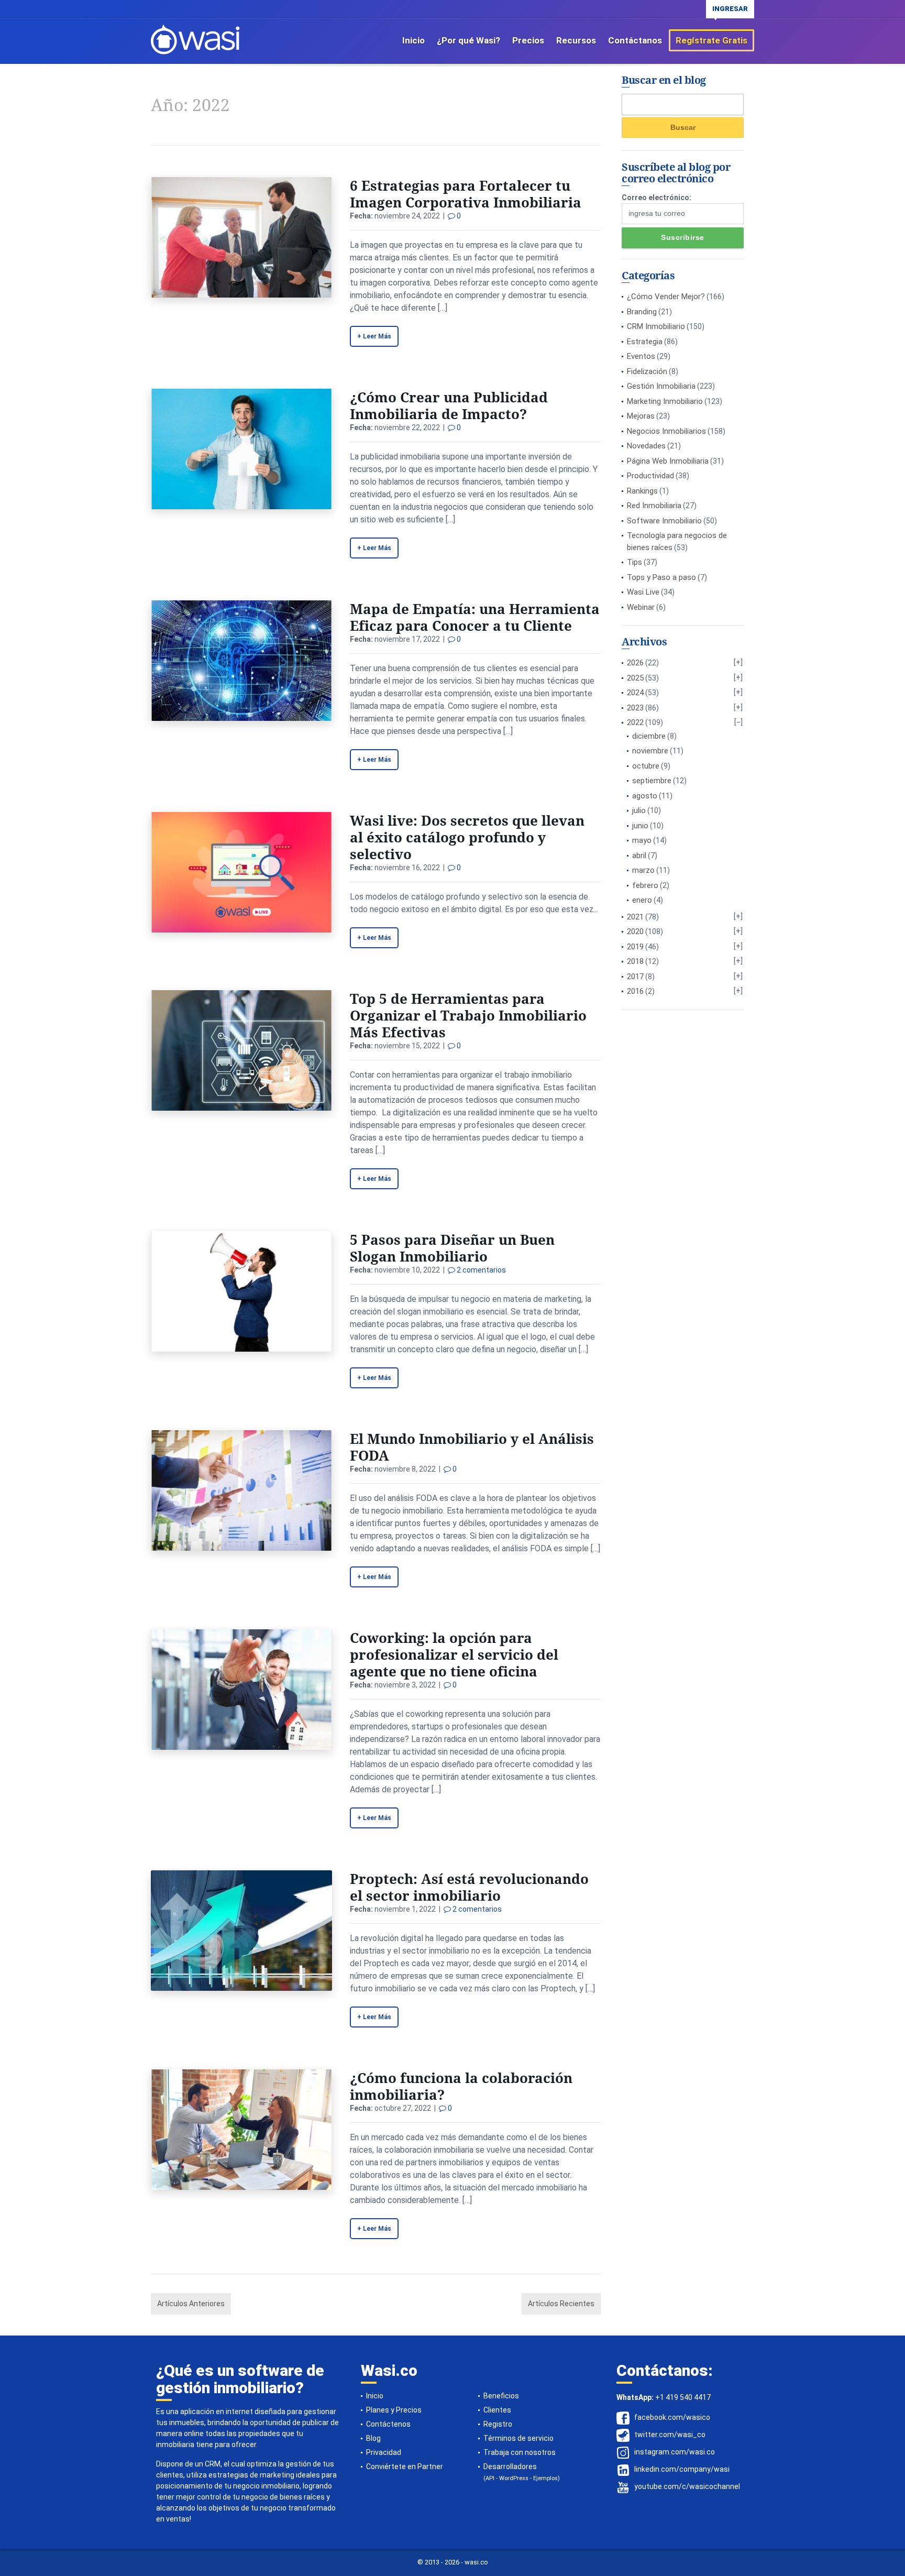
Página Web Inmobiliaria (668, 461)
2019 (635, 947)
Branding (642, 312)
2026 (635, 663)
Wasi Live (643, 592)
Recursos (576, 40)
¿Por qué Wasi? (468, 40)
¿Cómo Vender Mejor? (666, 297)
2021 (635, 917)
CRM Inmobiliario (656, 326)
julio (639, 810)
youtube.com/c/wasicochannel (687, 2486)
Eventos (641, 356)
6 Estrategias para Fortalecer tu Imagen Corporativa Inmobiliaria (466, 194)
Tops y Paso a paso (661, 577)
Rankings (642, 491)
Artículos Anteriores (191, 2304)
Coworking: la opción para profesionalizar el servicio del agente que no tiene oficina (454, 1654)
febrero (645, 885)
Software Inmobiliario (664, 521)
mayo (642, 840)
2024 (635, 693)
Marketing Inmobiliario (665, 401)
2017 (635, 977)
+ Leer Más (374, 336)
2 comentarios (481, 1270)
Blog (373, 2438)
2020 (635, 931)
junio (640, 826)
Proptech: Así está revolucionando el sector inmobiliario (469, 1887)
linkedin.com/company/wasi (682, 2469)
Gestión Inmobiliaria (661, 386)
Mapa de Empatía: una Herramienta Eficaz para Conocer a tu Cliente (475, 617)
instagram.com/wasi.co (675, 2452)
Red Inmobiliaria (654, 506)
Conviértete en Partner (405, 2467)
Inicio (413, 40)
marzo (643, 870)
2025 (635, 678)
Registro (498, 2424)
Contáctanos (635, 40)
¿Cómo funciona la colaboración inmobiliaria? (461, 2086)
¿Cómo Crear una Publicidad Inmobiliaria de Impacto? (449, 405)
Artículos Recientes (561, 2304)
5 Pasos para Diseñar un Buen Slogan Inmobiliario (452, 1248)
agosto (645, 796)
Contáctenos (388, 2424)
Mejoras (641, 416)
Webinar (641, 607)
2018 (635, 961)
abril (639, 856)
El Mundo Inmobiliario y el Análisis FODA (472, 1447)
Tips (634, 562)
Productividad (650, 476)
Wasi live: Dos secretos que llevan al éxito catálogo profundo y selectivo (467, 837)
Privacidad (384, 2452)
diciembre (649, 736)
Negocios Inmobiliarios (666, 431)
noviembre (650, 751)
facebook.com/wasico (672, 2417)
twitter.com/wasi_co (670, 2435)
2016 (635, 991)
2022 (635, 722)
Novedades (646, 446)
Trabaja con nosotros (520, 2452)
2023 (635, 708)
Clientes (497, 2410)
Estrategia (645, 342)
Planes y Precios (394, 2410)
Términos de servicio (518, 2438)
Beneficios (501, 2396)
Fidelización (647, 371)
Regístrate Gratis (711, 40)
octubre (646, 766)
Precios (528, 40)
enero (642, 900)
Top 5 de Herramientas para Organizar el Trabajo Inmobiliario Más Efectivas (468, 1015)
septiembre (652, 781)
